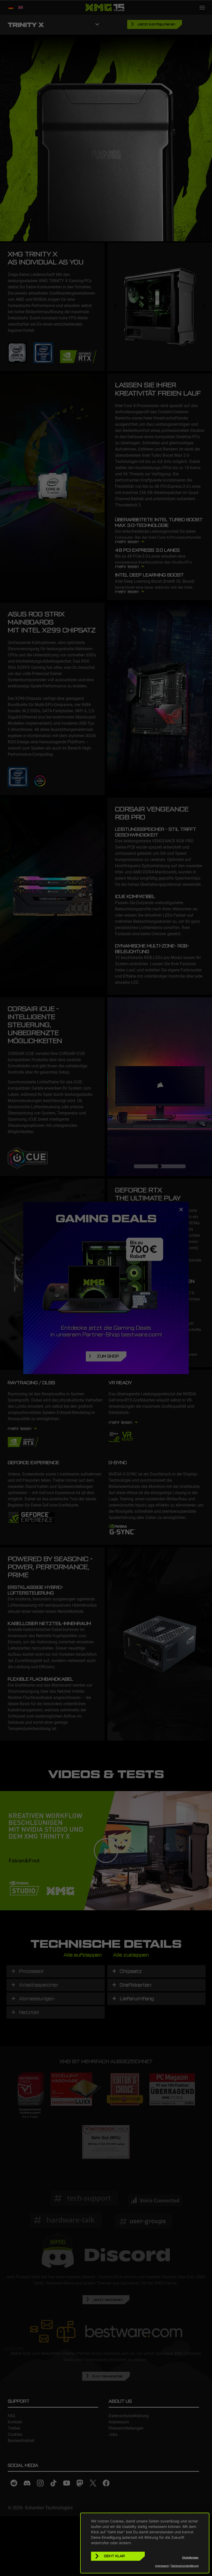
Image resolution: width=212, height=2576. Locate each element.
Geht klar (114, 2556)
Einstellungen (190, 2557)
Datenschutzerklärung (185, 2566)
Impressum (162, 2566)
